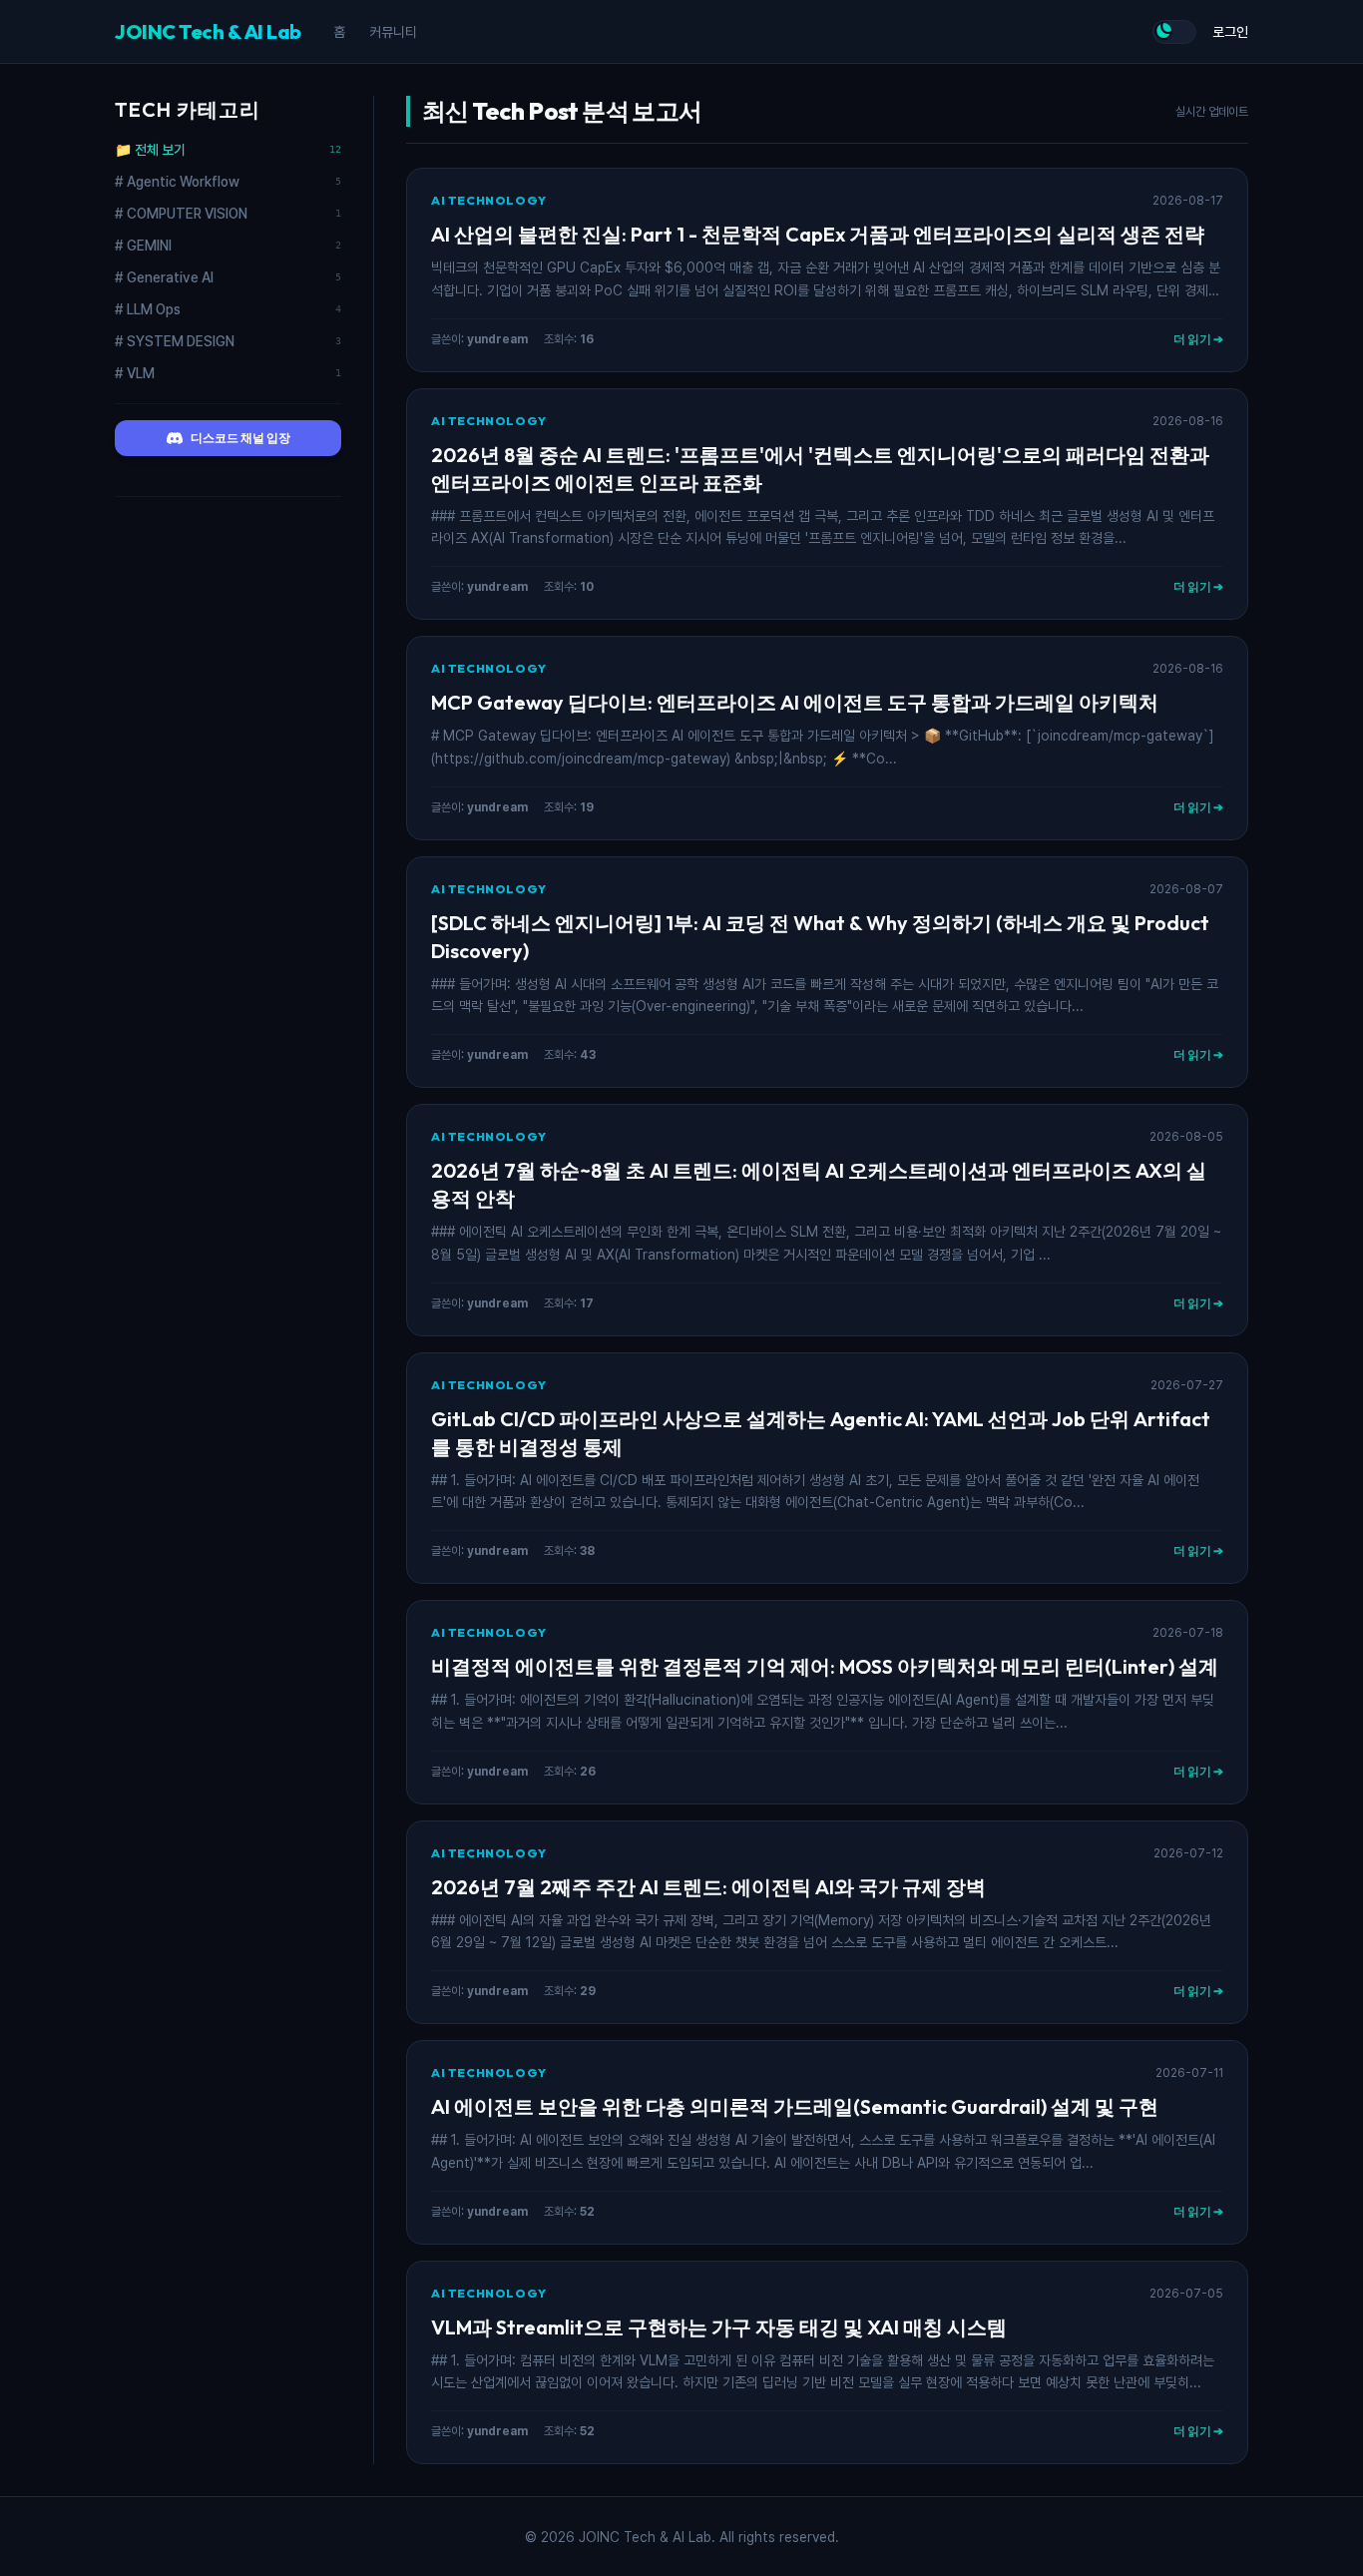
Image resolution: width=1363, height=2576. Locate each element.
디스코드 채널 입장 (240, 438)
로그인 (1230, 32)
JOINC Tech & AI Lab (208, 31)
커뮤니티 (393, 32)
